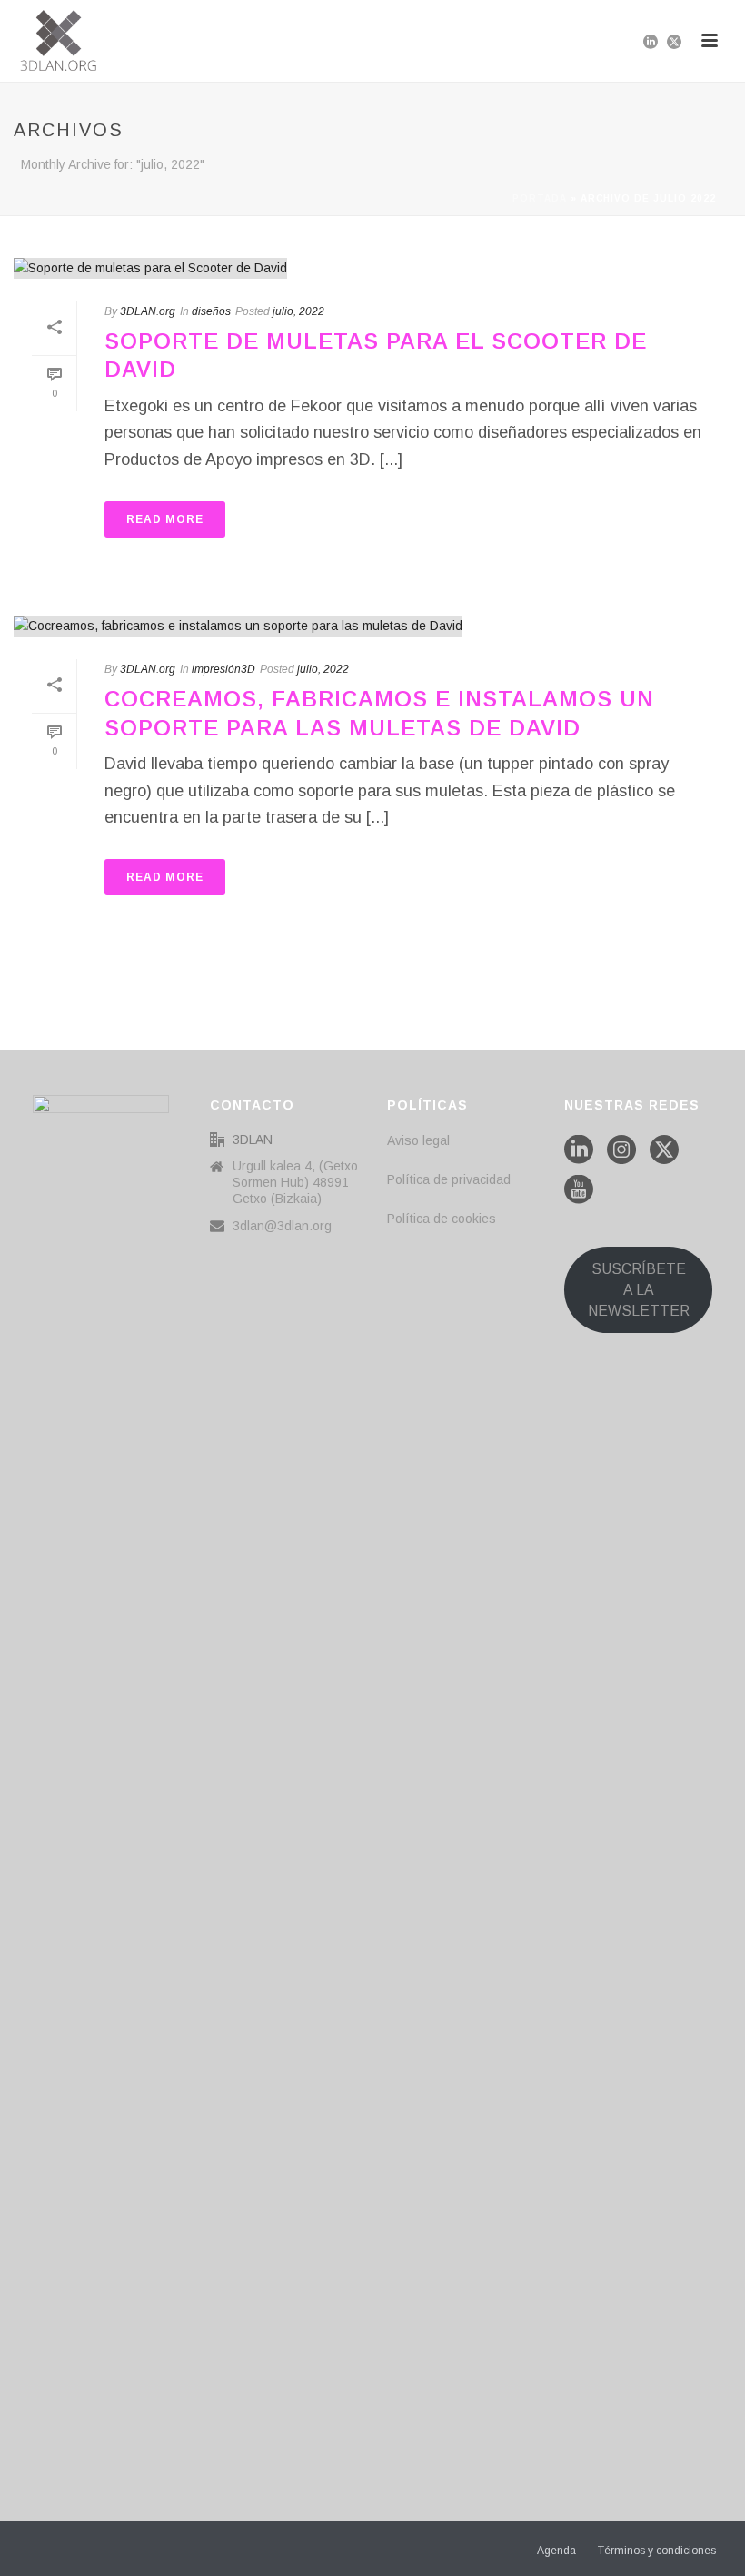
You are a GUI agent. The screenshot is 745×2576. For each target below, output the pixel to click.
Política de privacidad (449, 1179)
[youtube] (579, 1190)
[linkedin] (579, 1150)
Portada (540, 198)
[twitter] (664, 1150)
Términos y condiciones (657, 2551)
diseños (211, 311)
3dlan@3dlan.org (282, 1226)
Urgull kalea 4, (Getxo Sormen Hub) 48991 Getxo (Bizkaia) (295, 1182)
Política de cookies (442, 1219)
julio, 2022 (298, 311)
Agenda (556, 2551)
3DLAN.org (148, 311)
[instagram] (621, 1150)
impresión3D (223, 669)
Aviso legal (418, 1140)
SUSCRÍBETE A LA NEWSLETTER (639, 1290)
